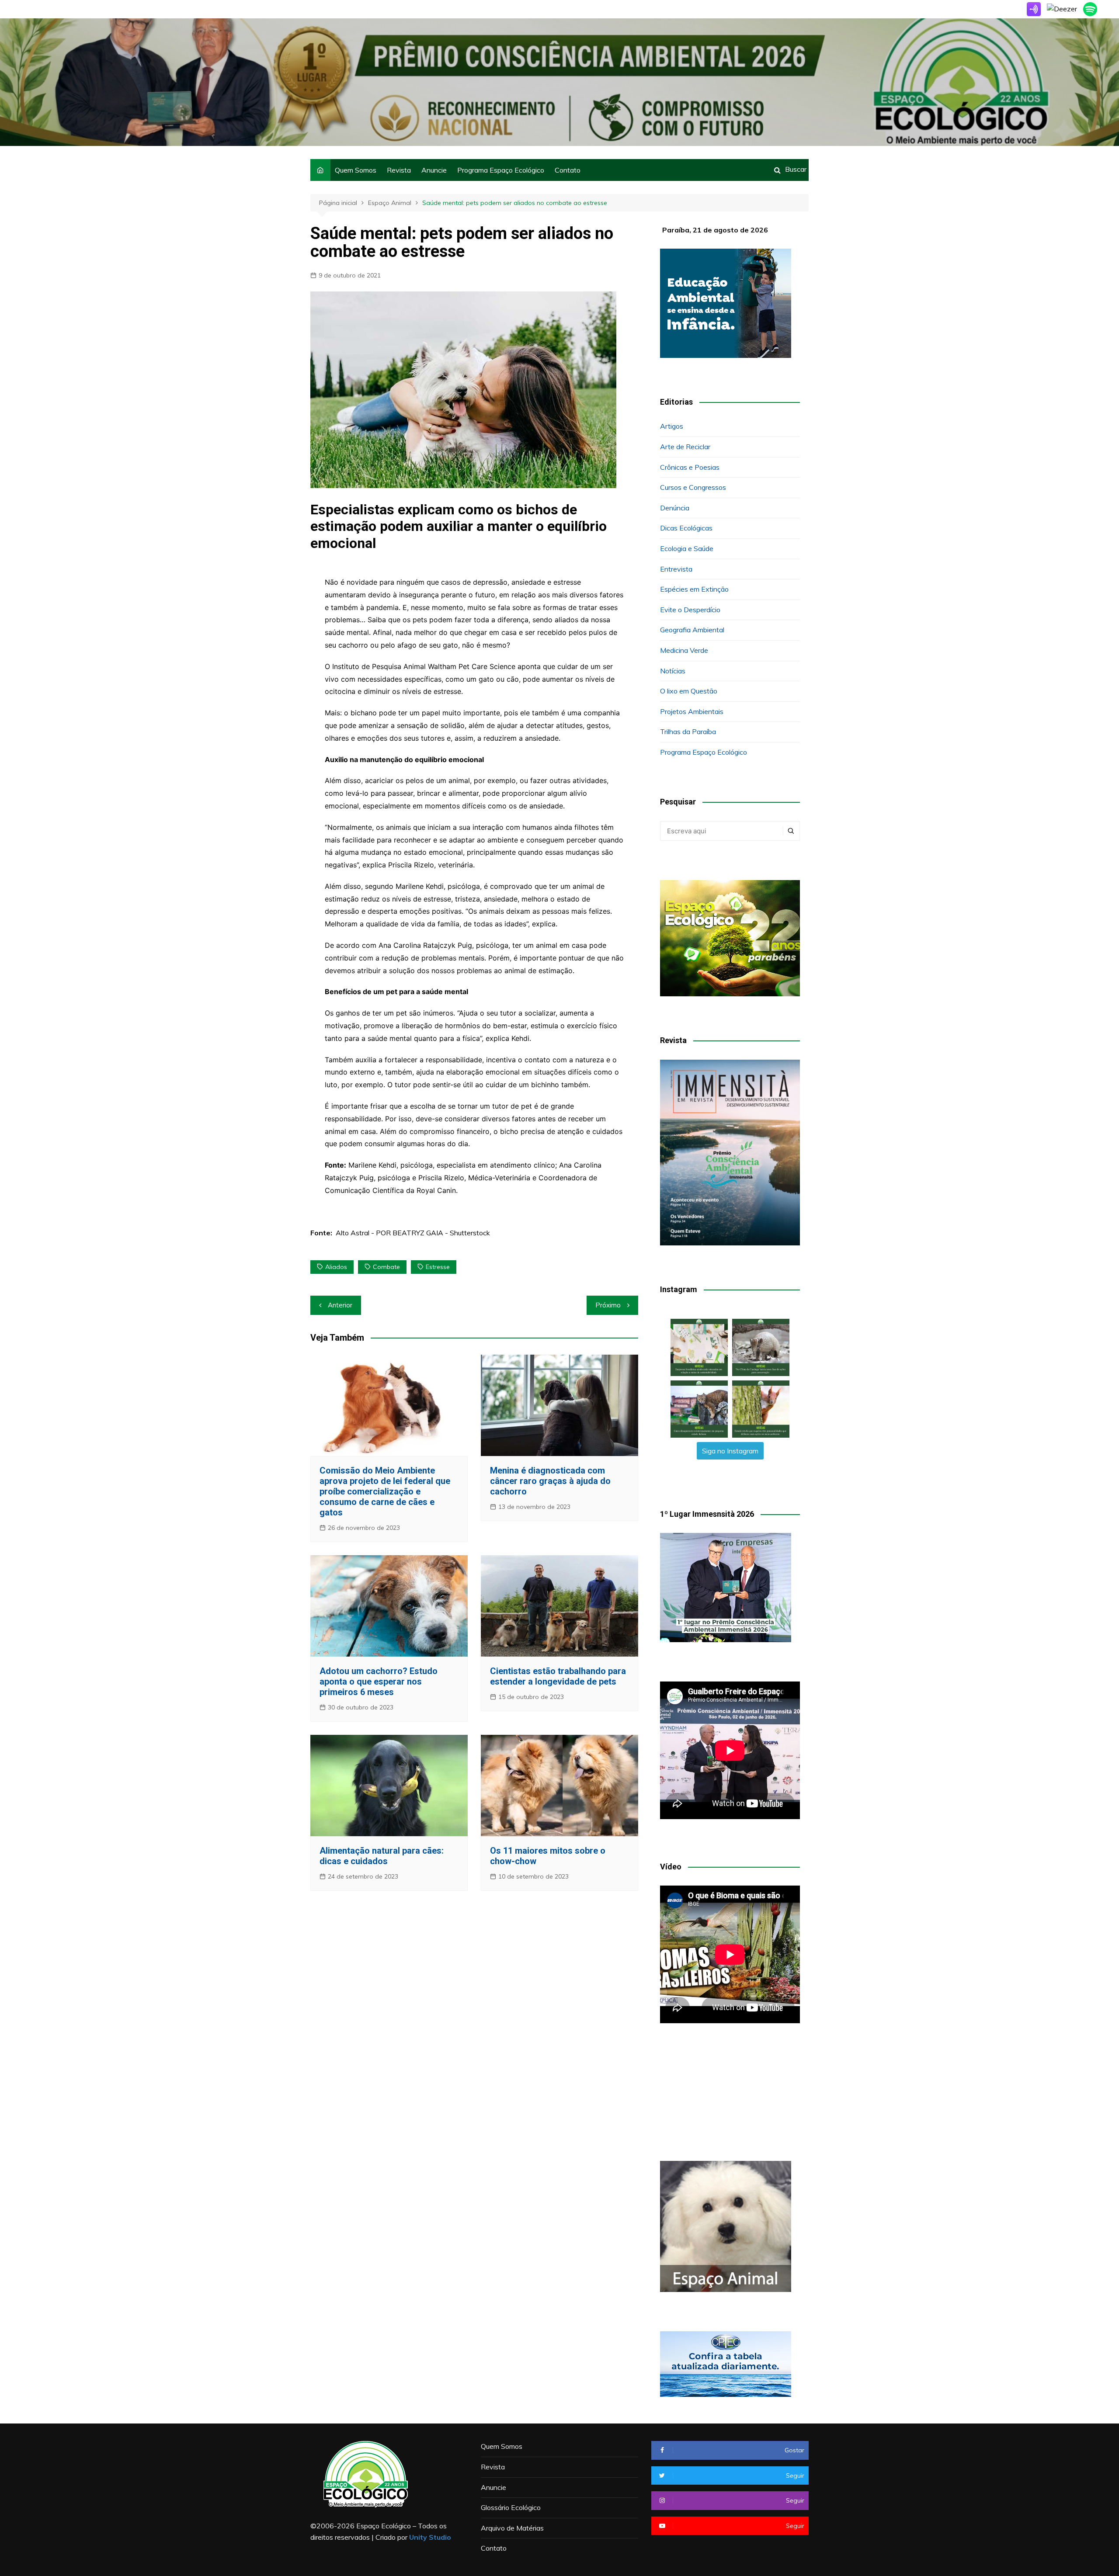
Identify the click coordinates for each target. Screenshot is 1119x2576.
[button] (699, 1347)
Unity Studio (430, 2537)
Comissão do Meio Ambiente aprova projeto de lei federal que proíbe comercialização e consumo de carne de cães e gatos (385, 1491)
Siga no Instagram (730, 1451)
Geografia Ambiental (692, 630)
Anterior (340, 1305)
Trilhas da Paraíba (688, 732)
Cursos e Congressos (693, 487)
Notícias (673, 671)
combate (386, 1267)
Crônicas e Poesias (690, 467)
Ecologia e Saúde (687, 548)
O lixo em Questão (689, 691)
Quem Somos (356, 170)
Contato (568, 170)
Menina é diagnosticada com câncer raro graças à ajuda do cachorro (550, 1481)
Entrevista (676, 569)
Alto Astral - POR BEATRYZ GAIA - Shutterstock (413, 1233)
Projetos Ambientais (692, 711)
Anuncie (434, 170)
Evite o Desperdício (690, 610)
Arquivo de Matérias (512, 2528)
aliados (336, 1267)
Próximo (608, 1305)
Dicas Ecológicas (686, 528)
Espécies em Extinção (694, 589)
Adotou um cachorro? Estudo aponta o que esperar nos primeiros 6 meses (379, 1682)
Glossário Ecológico (511, 2507)
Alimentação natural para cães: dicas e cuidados (382, 1856)
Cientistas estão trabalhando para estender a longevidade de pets (558, 1676)
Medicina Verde (684, 650)
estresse (438, 1267)
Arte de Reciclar (685, 447)
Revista (399, 170)
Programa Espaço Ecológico (501, 170)
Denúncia (675, 508)
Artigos (672, 426)
